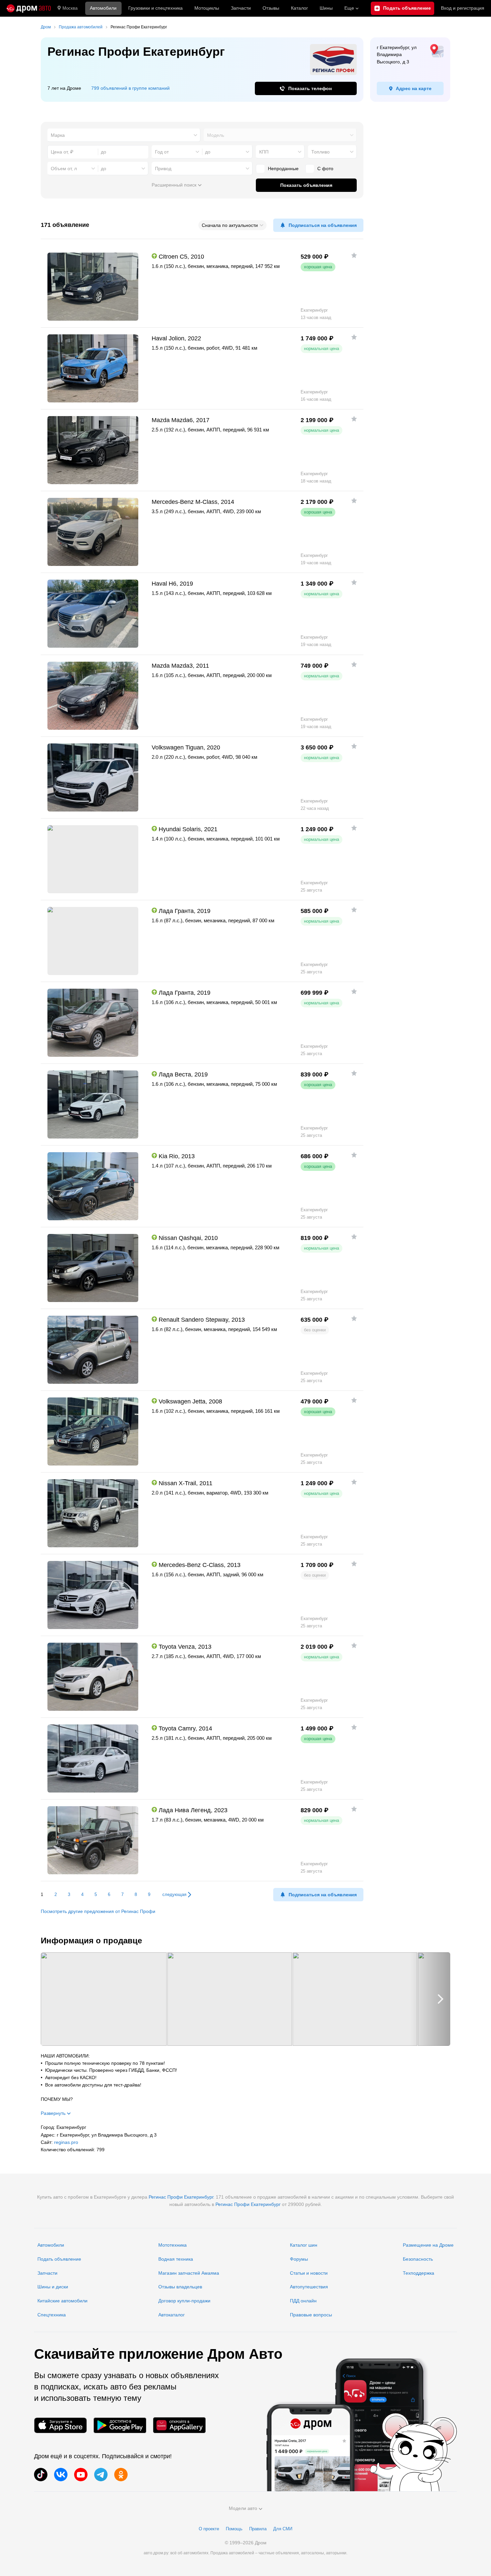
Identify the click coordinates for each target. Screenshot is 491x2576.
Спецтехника (52, 2315)
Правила (258, 2529)
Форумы (299, 2259)
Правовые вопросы (311, 2315)
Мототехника (173, 2245)
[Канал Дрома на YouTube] (81, 2475)
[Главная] (29, 8)
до (208, 152)
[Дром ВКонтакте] (61, 2475)
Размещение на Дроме (428, 2245)
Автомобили (103, 8)
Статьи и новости (309, 2273)
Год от (162, 152)
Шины (326, 8)
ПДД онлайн (303, 2301)
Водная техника (176, 2259)
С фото (325, 169)
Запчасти (241, 8)
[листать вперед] (430, 1999)
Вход (463, 8)
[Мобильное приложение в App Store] (60, 2425)
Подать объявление (59, 2259)
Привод (163, 169)
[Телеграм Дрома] (101, 2475)
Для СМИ (283, 2529)
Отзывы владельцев (180, 2287)
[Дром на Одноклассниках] (121, 2475)
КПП (264, 152)
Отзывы (271, 8)
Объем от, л (64, 169)
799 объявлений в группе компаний (130, 88)
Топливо (320, 152)
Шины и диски (53, 2287)
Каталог (299, 8)
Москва (70, 8)
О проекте (209, 2529)
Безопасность (418, 2259)
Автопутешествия (309, 2287)
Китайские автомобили (62, 2301)
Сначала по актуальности (230, 225)
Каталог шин (304, 2245)
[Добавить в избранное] (354, 255)
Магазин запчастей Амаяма (189, 2273)
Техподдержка (419, 2273)
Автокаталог (172, 2315)
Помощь (234, 2529)
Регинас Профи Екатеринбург (181, 2197)
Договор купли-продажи (184, 2301)
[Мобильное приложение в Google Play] (120, 2425)
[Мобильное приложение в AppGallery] (179, 2425)
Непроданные (283, 169)
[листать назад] (61, 1999)
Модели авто (243, 2508)
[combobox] (124, 135)
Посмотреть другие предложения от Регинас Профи (98, 1911)
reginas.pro (66, 2142)
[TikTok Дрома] (41, 2475)
